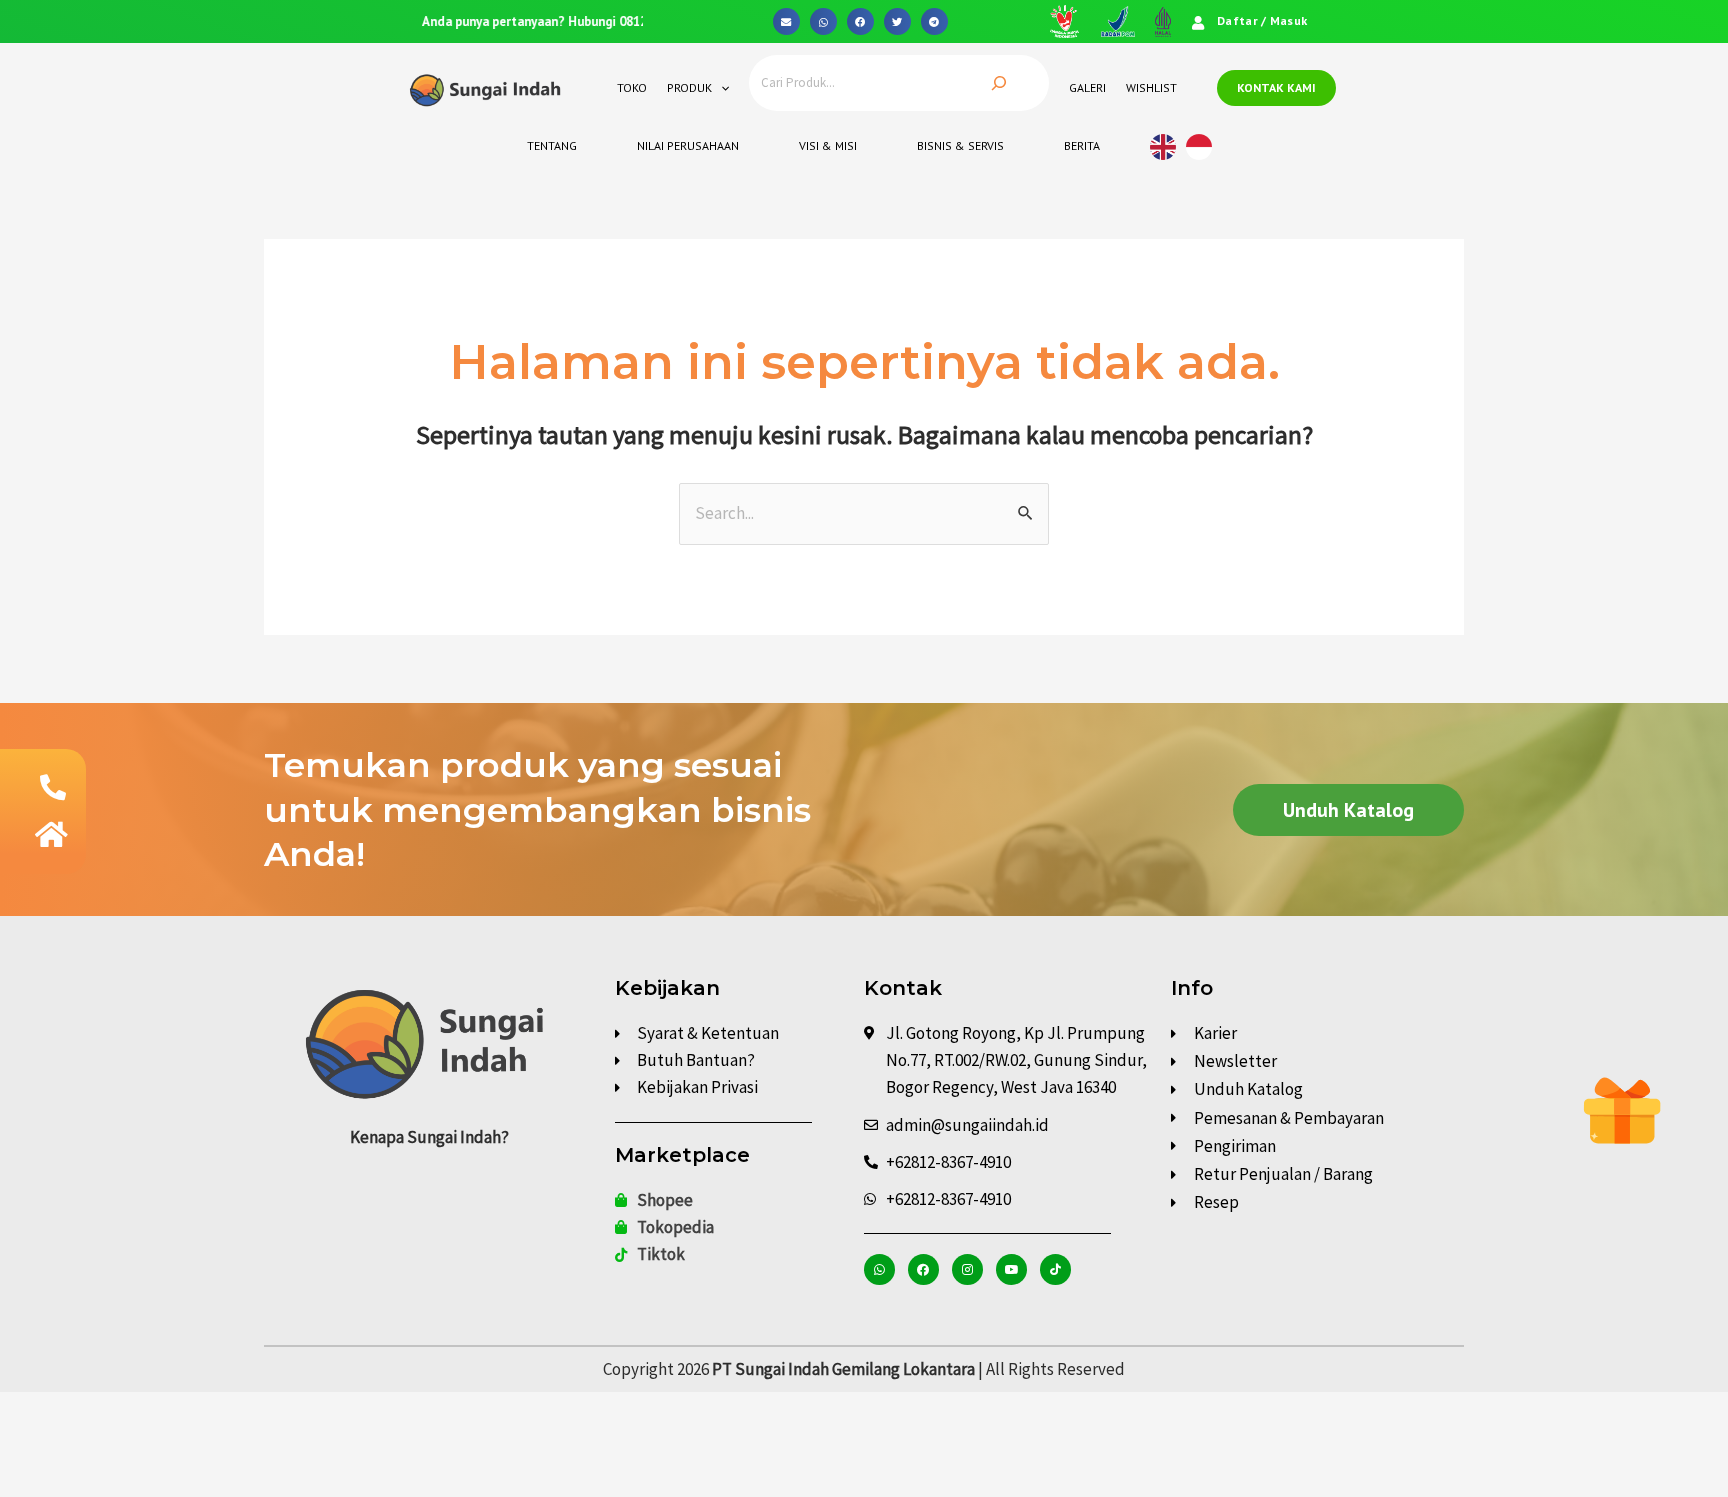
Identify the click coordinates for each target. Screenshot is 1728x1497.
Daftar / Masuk (1262, 20)
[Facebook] (923, 1269)
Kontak (903, 988)
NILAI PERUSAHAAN (688, 145)
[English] (1168, 145)
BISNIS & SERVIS (960, 145)
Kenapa (429, 1137)
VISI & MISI (828, 145)
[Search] (999, 83)
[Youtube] (1011, 1269)
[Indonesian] (1204, 145)
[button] (786, 21)
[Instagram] (967, 1269)
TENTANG (552, 145)
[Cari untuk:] (864, 513)
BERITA (1082, 145)
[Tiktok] (1055, 1269)
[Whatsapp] (879, 1269)
